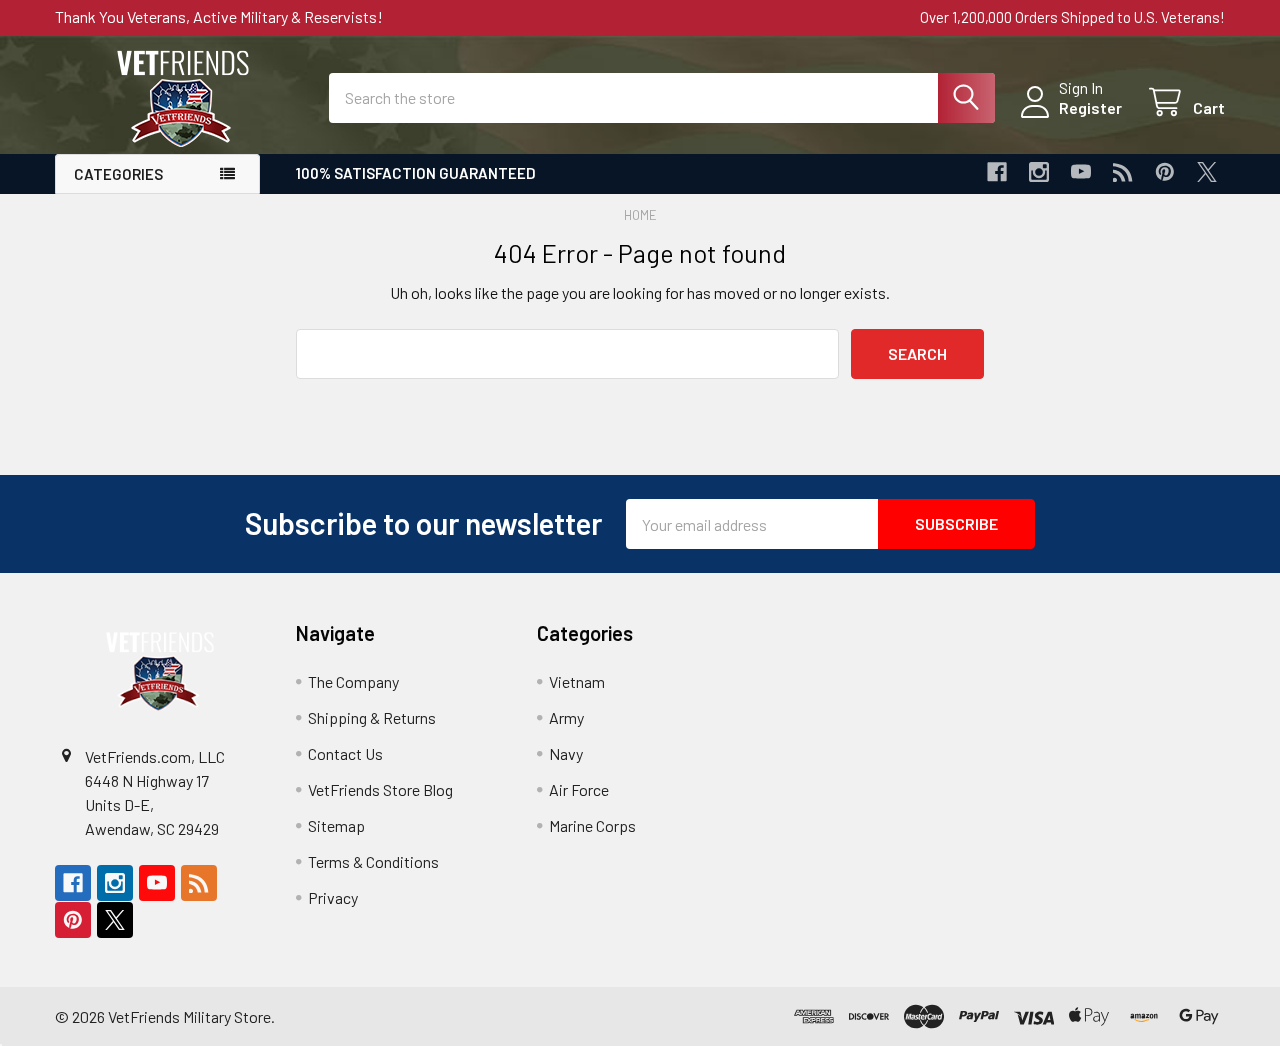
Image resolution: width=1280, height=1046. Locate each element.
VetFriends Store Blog (380, 789)
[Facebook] (997, 172)
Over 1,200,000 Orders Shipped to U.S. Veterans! (1072, 17)
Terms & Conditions (373, 861)
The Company (353, 681)
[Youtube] (1081, 172)
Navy (566, 753)
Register (1090, 107)
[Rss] (1123, 172)
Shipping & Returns (372, 717)
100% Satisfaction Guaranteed (416, 173)
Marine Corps (592, 825)
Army (566, 717)
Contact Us (345, 753)
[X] (1207, 172)
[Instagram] (1039, 172)
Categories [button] (118, 174)
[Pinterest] (1165, 172)
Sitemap (336, 825)
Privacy (333, 897)
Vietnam (577, 681)
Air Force (579, 789)
